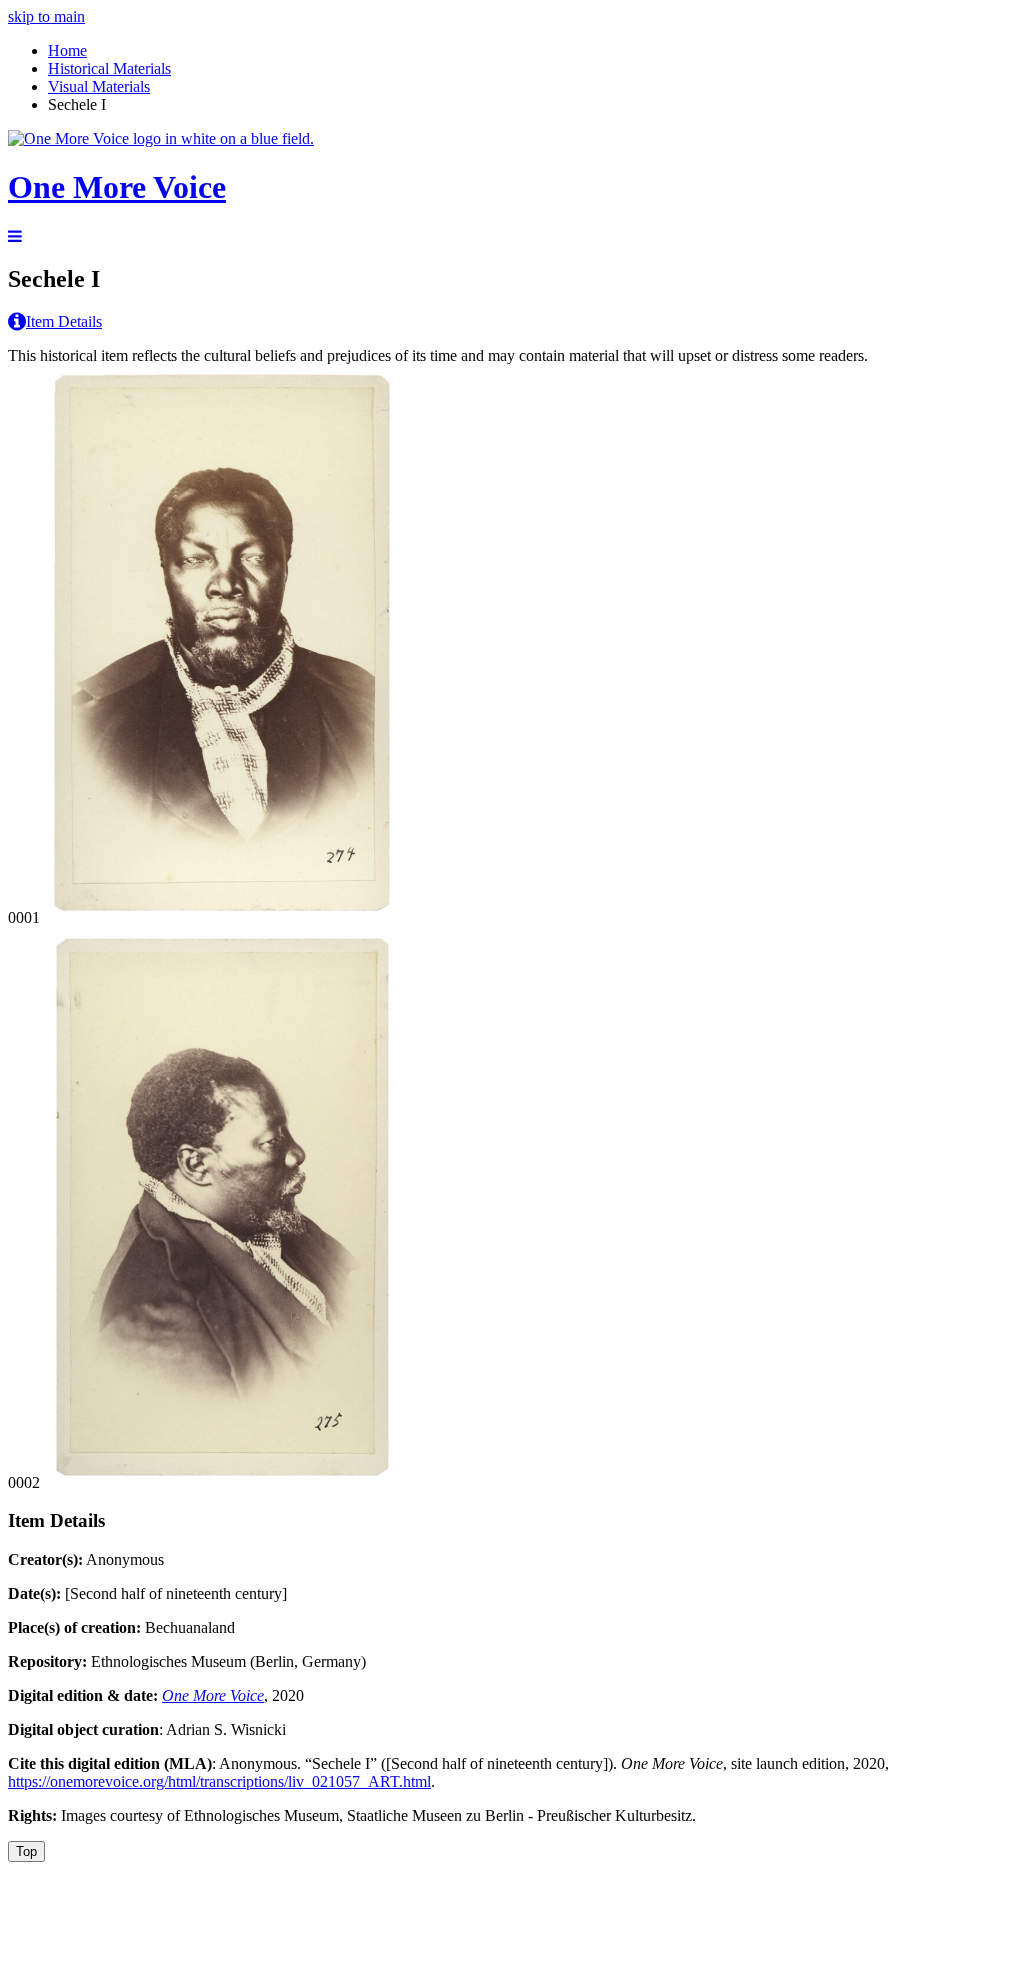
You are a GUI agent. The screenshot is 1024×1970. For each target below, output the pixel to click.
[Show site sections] (15, 236)
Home (67, 50)
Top (26, 1851)
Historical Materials (109, 68)
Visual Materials (99, 86)
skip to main (46, 16)
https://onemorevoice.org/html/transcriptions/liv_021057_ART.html (219, 1781)
